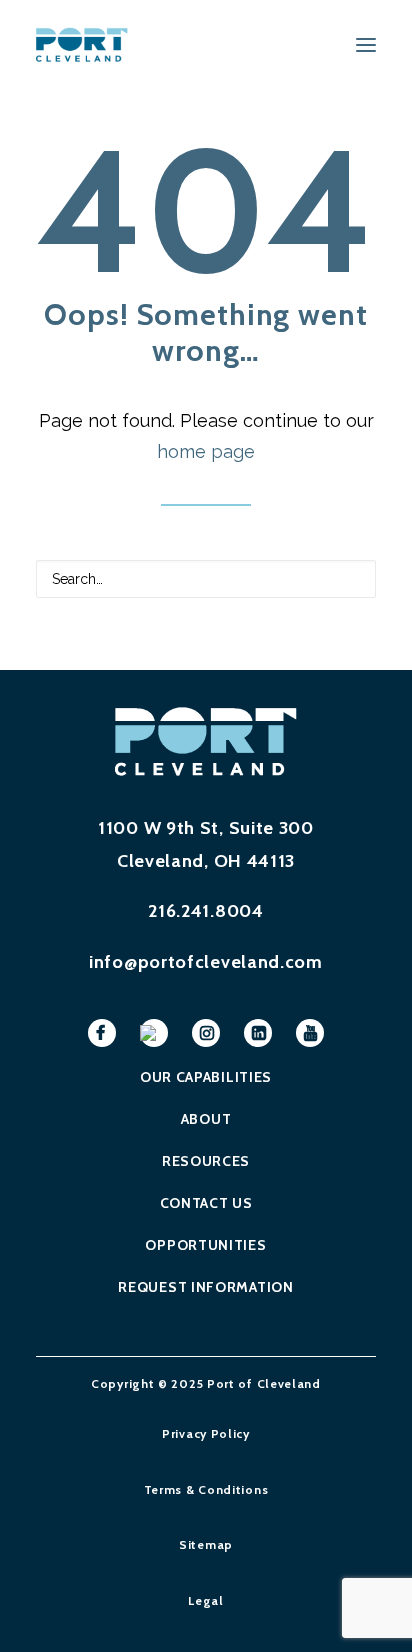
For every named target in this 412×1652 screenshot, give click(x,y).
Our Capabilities (206, 1077)
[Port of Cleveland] (88, 44)
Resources (206, 1161)
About (206, 1119)
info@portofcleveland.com (206, 962)
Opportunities (205, 1245)
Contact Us (206, 1203)
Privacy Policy (206, 1433)
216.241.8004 (205, 911)
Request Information (205, 1287)
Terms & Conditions (206, 1489)
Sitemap (206, 1544)
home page (206, 451)
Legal (206, 1600)
